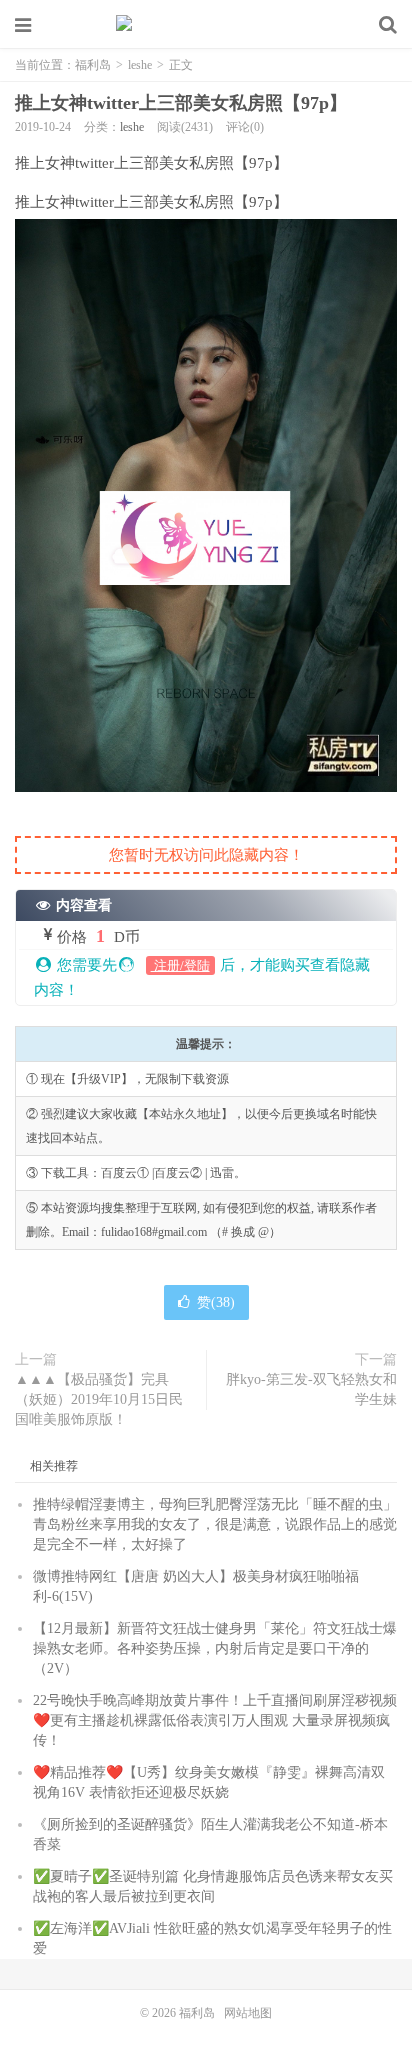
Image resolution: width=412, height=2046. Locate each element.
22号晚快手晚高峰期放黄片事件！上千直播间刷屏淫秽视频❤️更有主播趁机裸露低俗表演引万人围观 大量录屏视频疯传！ (215, 1720)
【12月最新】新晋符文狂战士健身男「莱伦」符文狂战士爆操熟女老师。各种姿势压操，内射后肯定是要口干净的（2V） (215, 1648)
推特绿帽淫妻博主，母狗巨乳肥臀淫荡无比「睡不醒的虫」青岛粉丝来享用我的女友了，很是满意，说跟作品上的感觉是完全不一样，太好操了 (215, 1524)
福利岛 (206, 25)
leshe (140, 65)
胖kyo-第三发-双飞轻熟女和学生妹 (311, 1389)
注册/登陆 (180, 965)
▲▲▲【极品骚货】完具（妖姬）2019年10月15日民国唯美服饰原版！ (99, 1399)
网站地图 (248, 2013)
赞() (216, 1302)
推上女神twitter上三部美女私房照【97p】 (181, 103)
